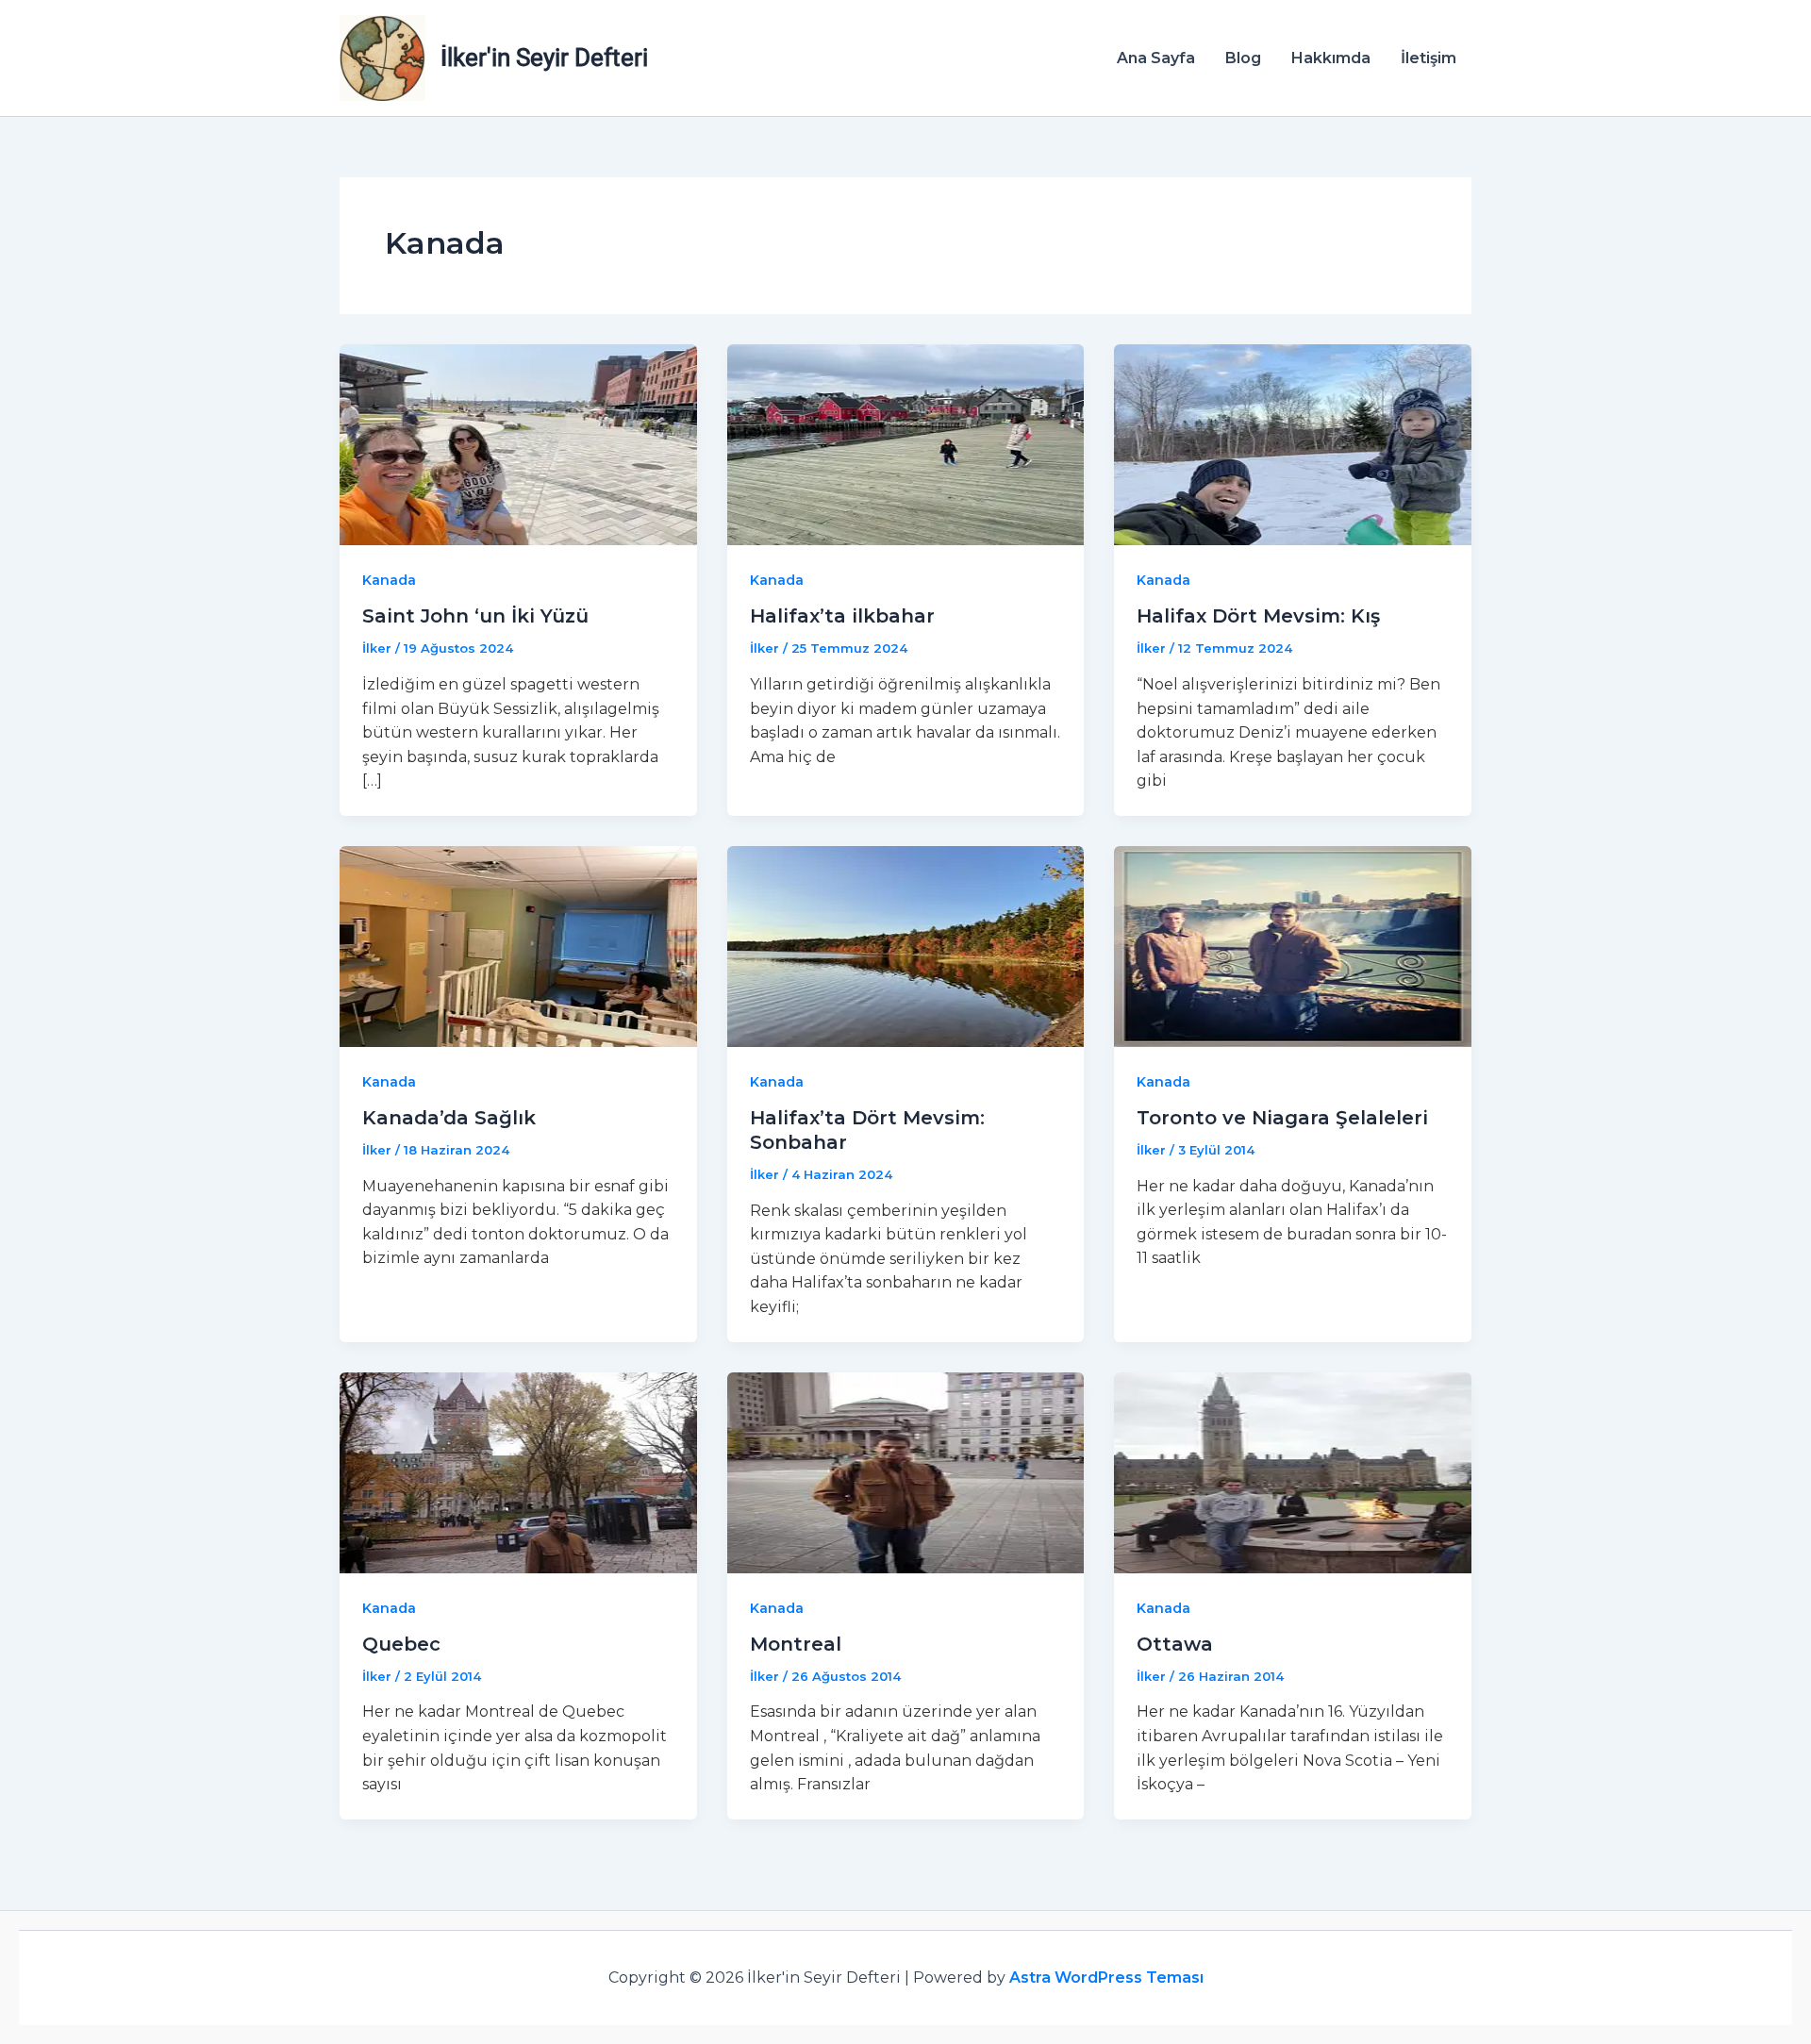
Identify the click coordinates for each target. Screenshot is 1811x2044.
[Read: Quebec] (518, 1471)
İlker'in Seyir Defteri (544, 58)
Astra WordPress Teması (1106, 1978)
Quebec (401, 1644)
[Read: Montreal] (906, 1471)
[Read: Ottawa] (1293, 1471)
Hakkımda (1331, 58)
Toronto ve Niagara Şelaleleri (1282, 1118)
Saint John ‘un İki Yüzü (475, 616)
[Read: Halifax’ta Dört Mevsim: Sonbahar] (906, 946)
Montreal (796, 1644)
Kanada (389, 580)
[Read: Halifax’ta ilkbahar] (906, 444)
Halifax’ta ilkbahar (842, 616)
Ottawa (1175, 1644)
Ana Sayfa (1156, 58)
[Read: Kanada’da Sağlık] (518, 946)
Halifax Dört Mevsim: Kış (1258, 616)
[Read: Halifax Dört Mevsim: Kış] (1293, 444)
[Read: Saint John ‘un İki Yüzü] (518, 444)
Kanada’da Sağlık (449, 1118)
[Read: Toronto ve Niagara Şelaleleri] (1293, 946)
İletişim (1429, 58)
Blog (1243, 58)
